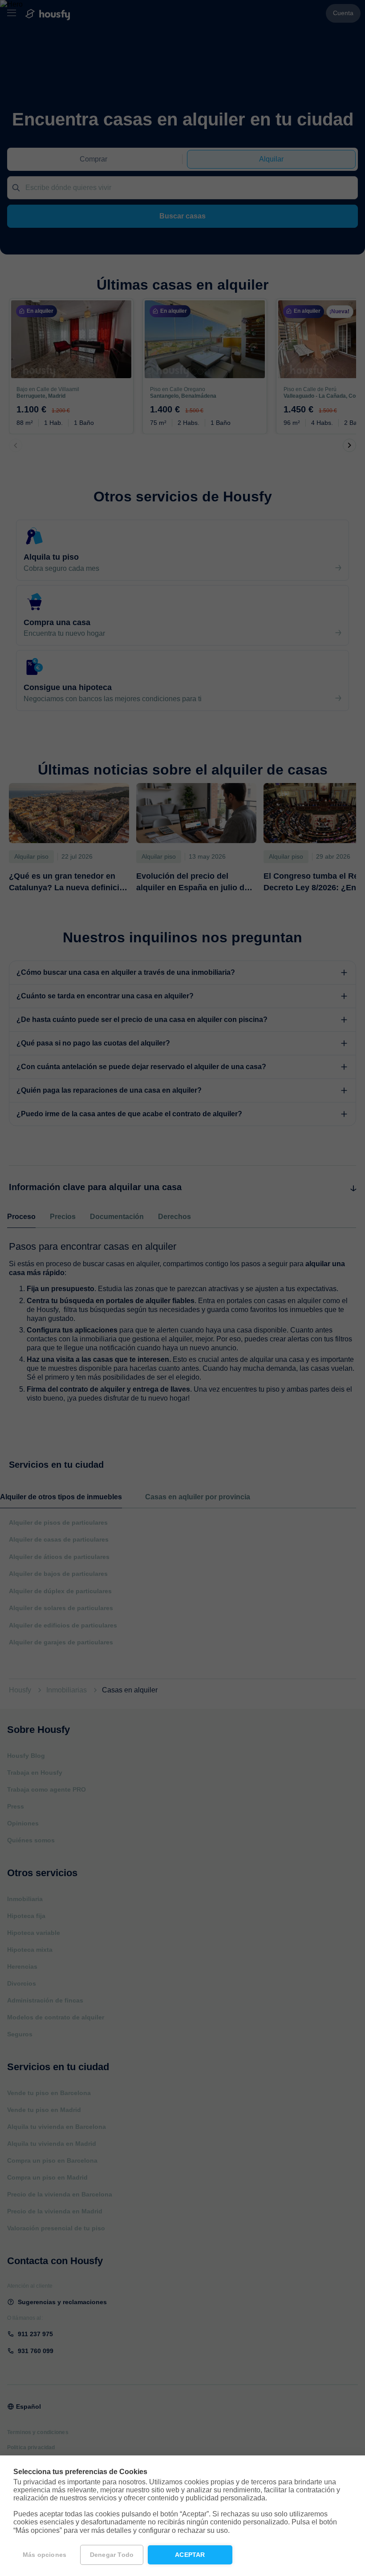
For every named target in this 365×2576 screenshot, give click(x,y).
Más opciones (45, 2555)
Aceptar (190, 2555)
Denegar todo (112, 2555)
